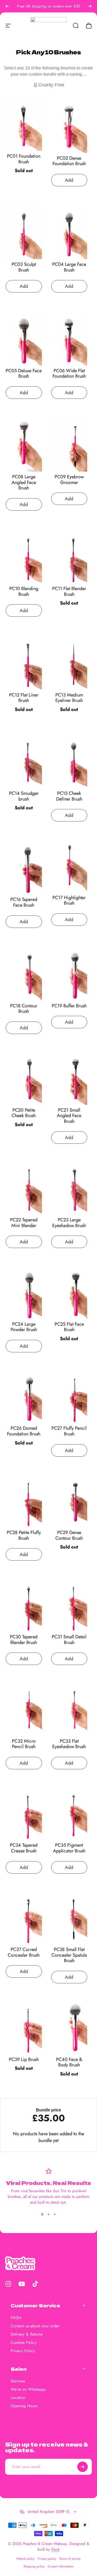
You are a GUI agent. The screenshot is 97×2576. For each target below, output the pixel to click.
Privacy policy (47, 2559)
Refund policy (26, 2559)
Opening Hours (24, 2406)
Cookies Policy (24, 2343)
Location (18, 2398)
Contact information (61, 2566)
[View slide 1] (42, 2214)
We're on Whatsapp (28, 2389)
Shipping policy (34, 2566)
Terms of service (70, 2559)
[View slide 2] (49, 2214)
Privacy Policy (23, 2351)
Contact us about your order (35, 2326)
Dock (56, 2549)
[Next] (90, 6)
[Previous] (7, 6)
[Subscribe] (83, 2467)
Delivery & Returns (27, 2334)
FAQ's (16, 2318)
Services (18, 2381)
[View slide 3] (55, 2214)
